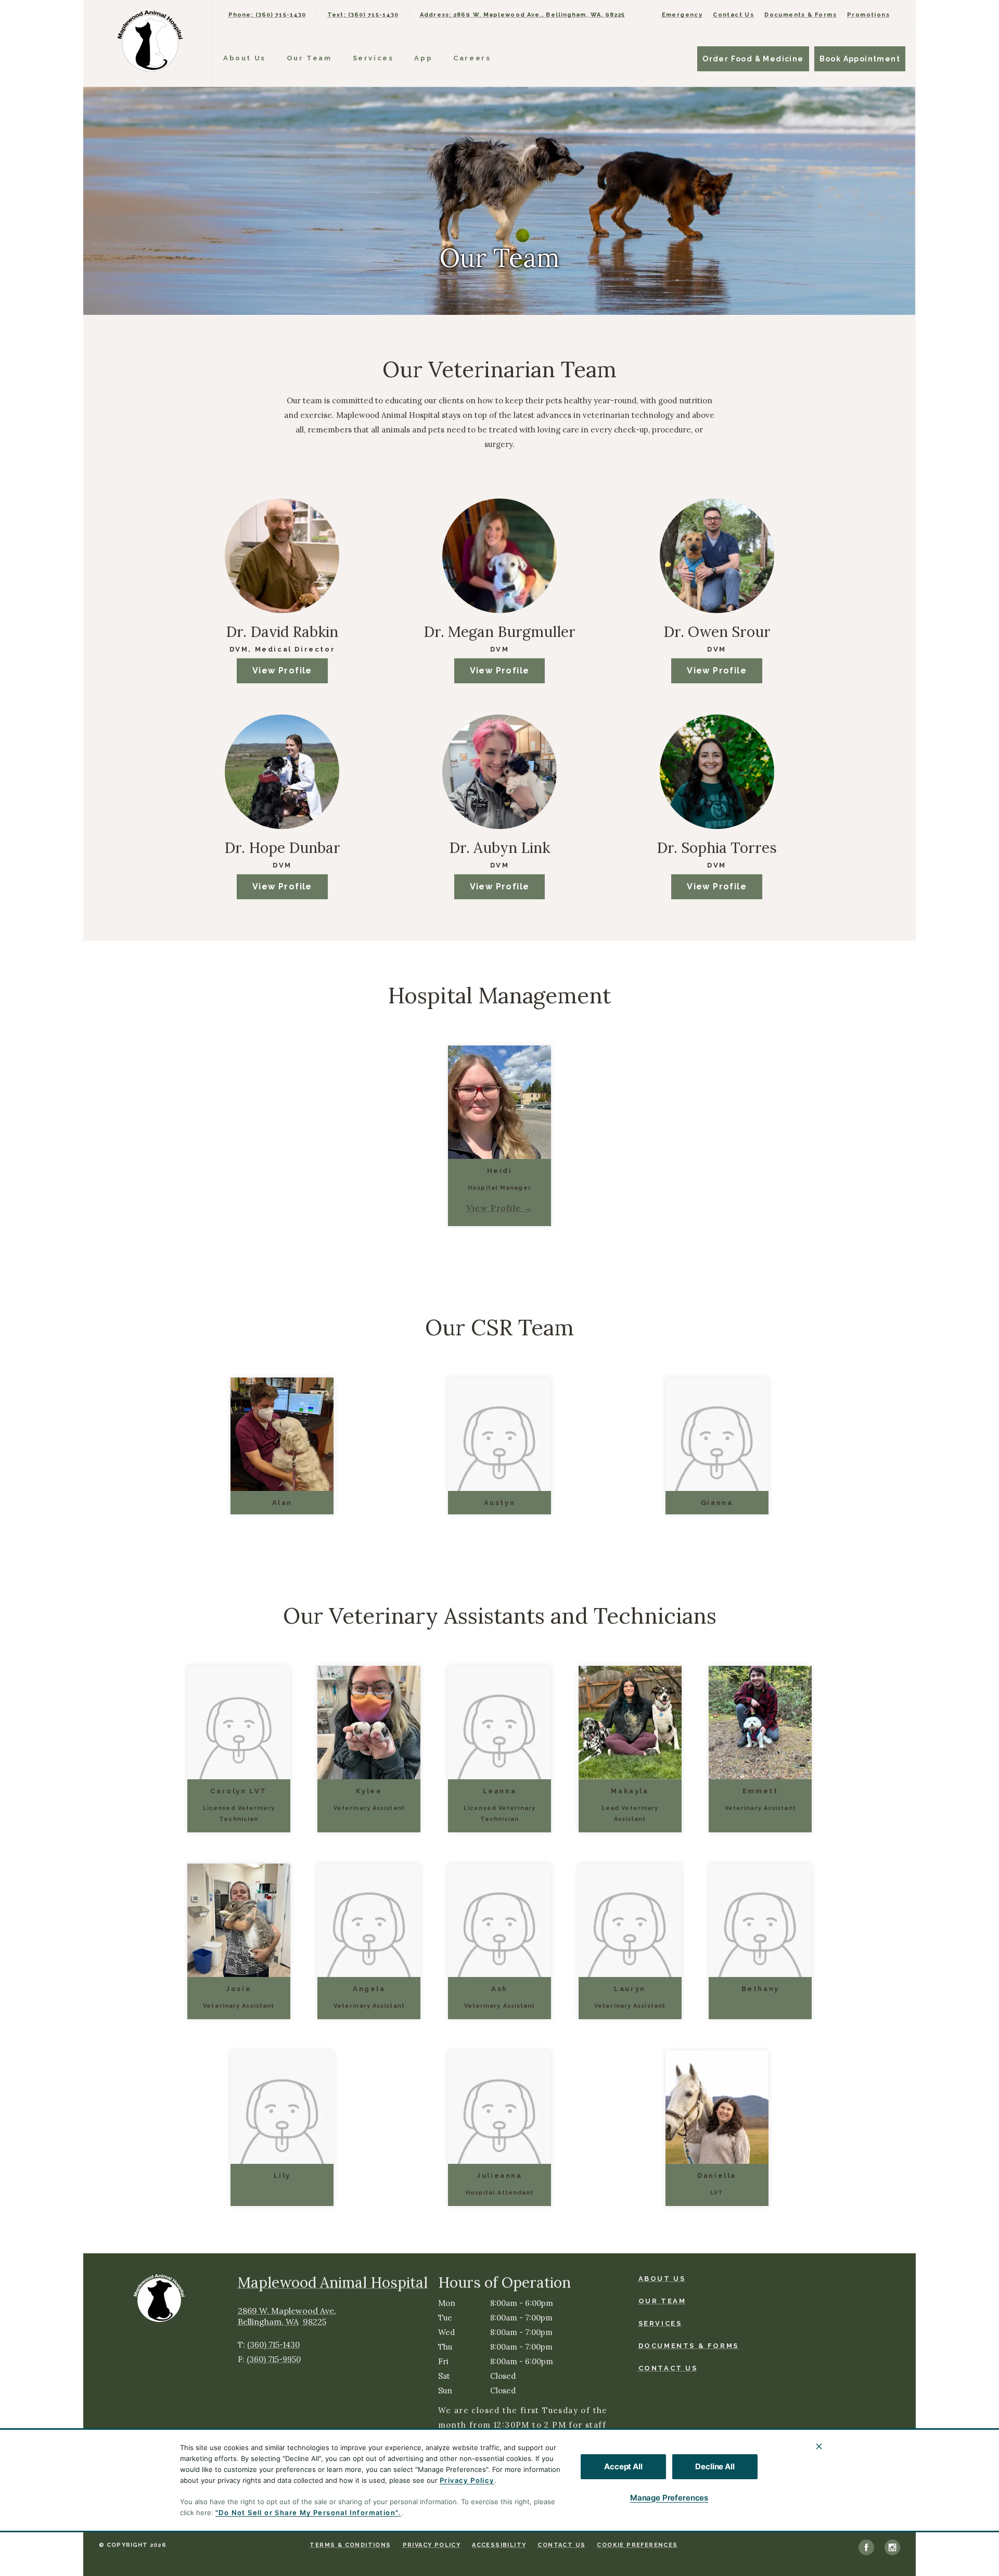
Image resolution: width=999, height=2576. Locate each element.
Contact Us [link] (733, 15)
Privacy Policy (467, 2480)
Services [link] (373, 58)
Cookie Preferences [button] (637, 2545)
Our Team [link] (309, 58)
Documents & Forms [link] (801, 15)
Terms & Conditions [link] (350, 2545)
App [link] (423, 58)
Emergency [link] (682, 15)
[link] (150, 41)
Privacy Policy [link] (432, 2545)
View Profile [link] (282, 671)
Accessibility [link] (499, 2545)
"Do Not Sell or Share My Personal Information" (307, 2513)
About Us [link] (245, 58)
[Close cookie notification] (819, 2446)
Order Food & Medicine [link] (753, 59)
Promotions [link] (868, 15)
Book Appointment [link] (860, 59)
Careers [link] (472, 58)
